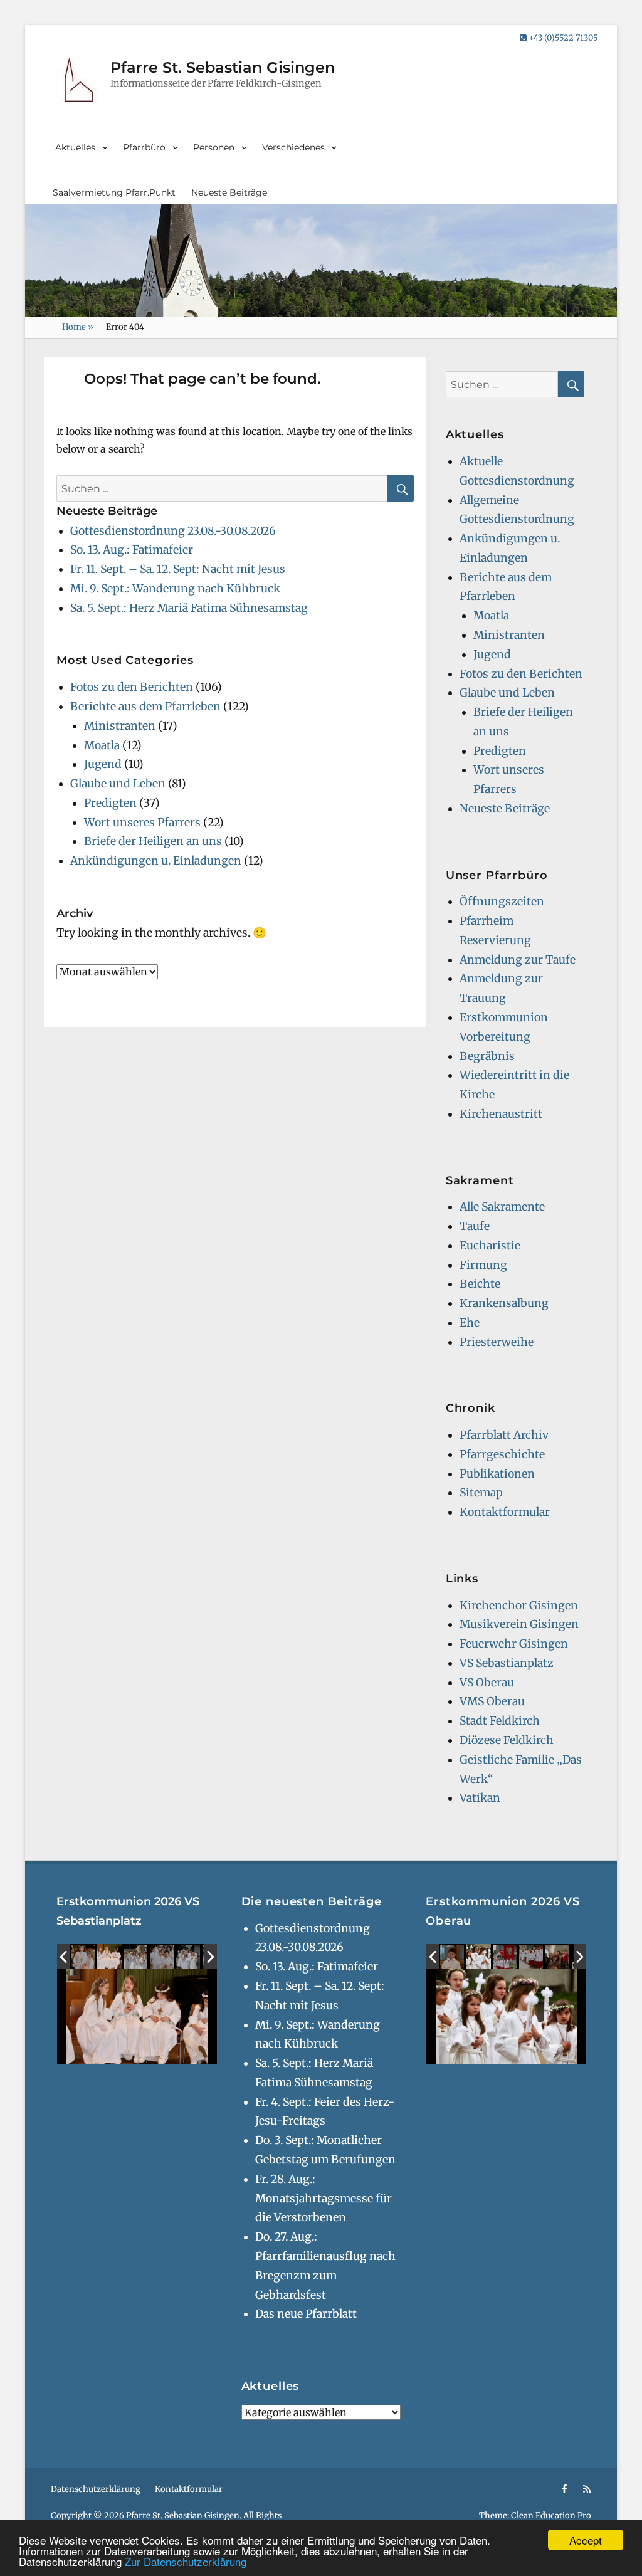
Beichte (480, 1284)
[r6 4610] (505, 1957)
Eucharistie (490, 1246)
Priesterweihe (497, 1342)
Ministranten (120, 726)
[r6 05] (162, 1957)
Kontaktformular (505, 1512)
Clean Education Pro (551, 2516)
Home (78, 327)
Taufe (475, 1226)
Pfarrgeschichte (502, 1454)
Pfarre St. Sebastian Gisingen (223, 67)
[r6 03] (189, 1957)
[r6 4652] (558, 1957)
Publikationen (497, 1474)
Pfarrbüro (144, 147)
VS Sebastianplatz (507, 1663)
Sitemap (481, 1493)
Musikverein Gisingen (519, 1624)
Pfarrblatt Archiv (504, 1435)
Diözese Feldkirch (507, 1740)
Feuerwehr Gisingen (514, 1644)
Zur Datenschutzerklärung (186, 2561)
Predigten (110, 803)
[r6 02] (109, 1957)
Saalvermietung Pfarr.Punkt (114, 192)
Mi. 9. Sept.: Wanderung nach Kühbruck (175, 589)
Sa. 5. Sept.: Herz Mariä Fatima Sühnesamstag (189, 608)
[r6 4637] (478, 1957)
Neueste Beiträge (229, 192)
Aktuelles (75, 147)
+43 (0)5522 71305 (562, 38)
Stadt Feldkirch (500, 1721)
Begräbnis (487, 1056)
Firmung (483, 1265)
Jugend (103, 764)
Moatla (102, 745)
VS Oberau (487, 1683)
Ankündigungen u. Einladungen (156, 861)
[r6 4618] (532, 1957)
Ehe (470, 1323)
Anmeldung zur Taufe (518, 960)
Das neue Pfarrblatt (306, 2314)
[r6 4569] (453, 1957)
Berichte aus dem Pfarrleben (145, 707)
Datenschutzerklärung (96, 2489)
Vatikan (480, 1798)
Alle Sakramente (502, 1207)
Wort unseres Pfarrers (142, 823)
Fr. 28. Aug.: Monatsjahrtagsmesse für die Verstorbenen (324, 2199)
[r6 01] (83, 1957)
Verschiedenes (293, 147)
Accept (586, 2540)
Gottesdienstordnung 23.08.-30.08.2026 (173, 531)
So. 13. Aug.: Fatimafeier (132, 550)
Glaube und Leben (118, 784)
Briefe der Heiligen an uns (153, 841)
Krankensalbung (504, 1303)
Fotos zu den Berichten (132, 687)
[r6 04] (136, 1957)
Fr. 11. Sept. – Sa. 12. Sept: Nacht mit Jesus (178, 569)
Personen (214, 147)
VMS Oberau (492, 1701)
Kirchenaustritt (501, 1114)
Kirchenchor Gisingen (519, 1606)
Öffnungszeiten (502, 902)
